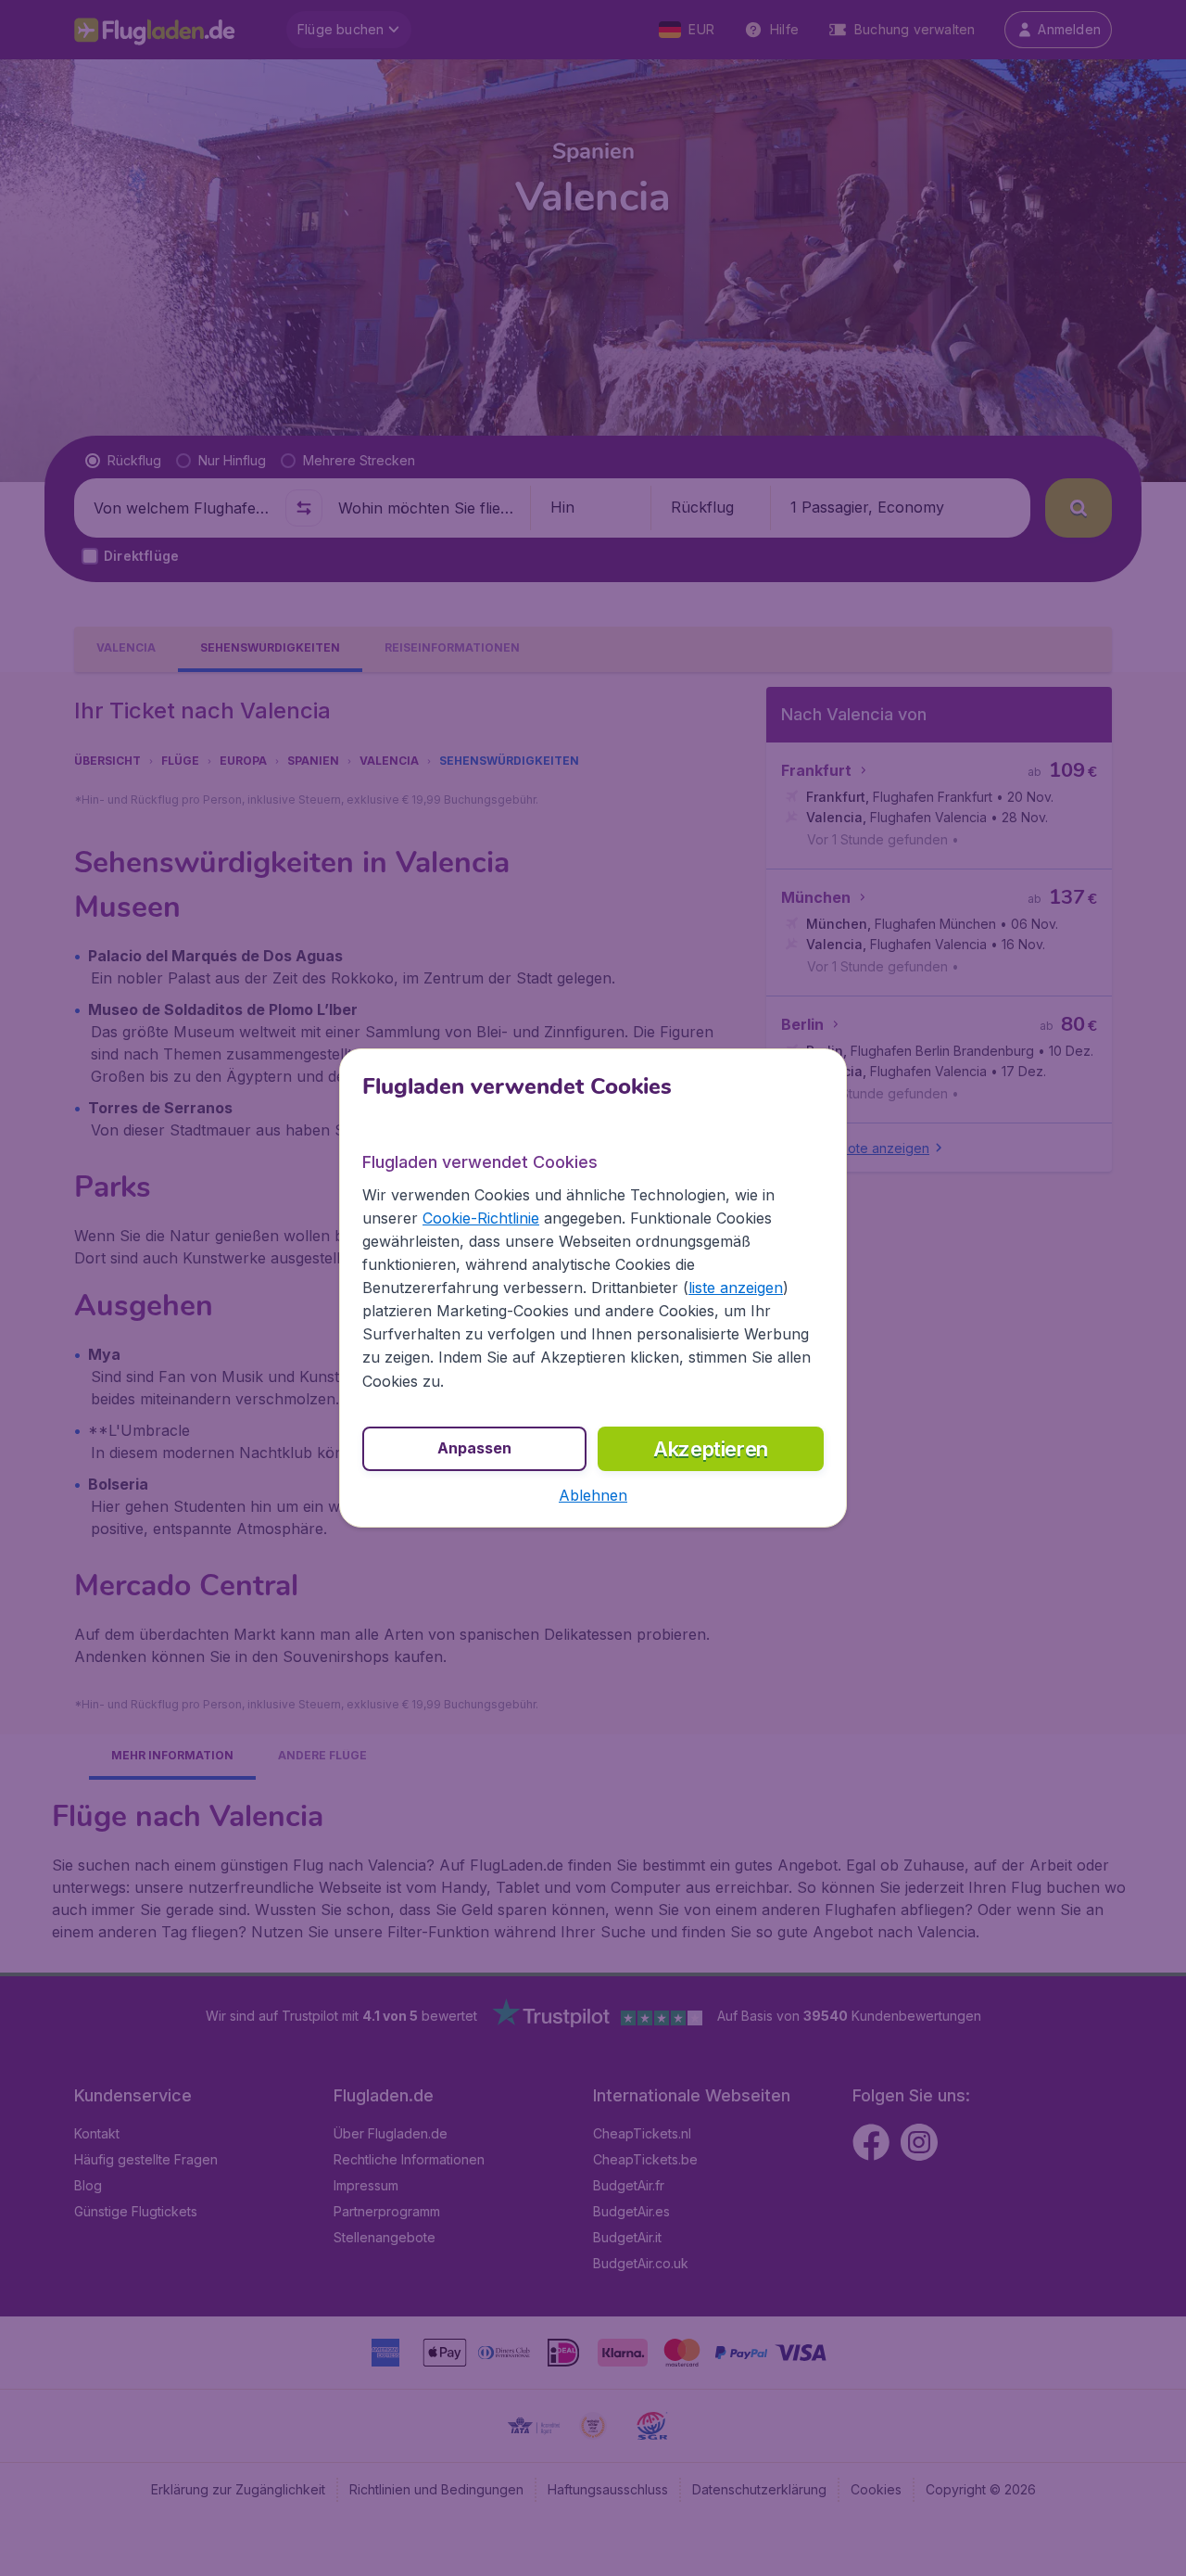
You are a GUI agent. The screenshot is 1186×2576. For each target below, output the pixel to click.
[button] (593, 1495)
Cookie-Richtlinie (481, 1218)
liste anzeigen (736, 1288)
